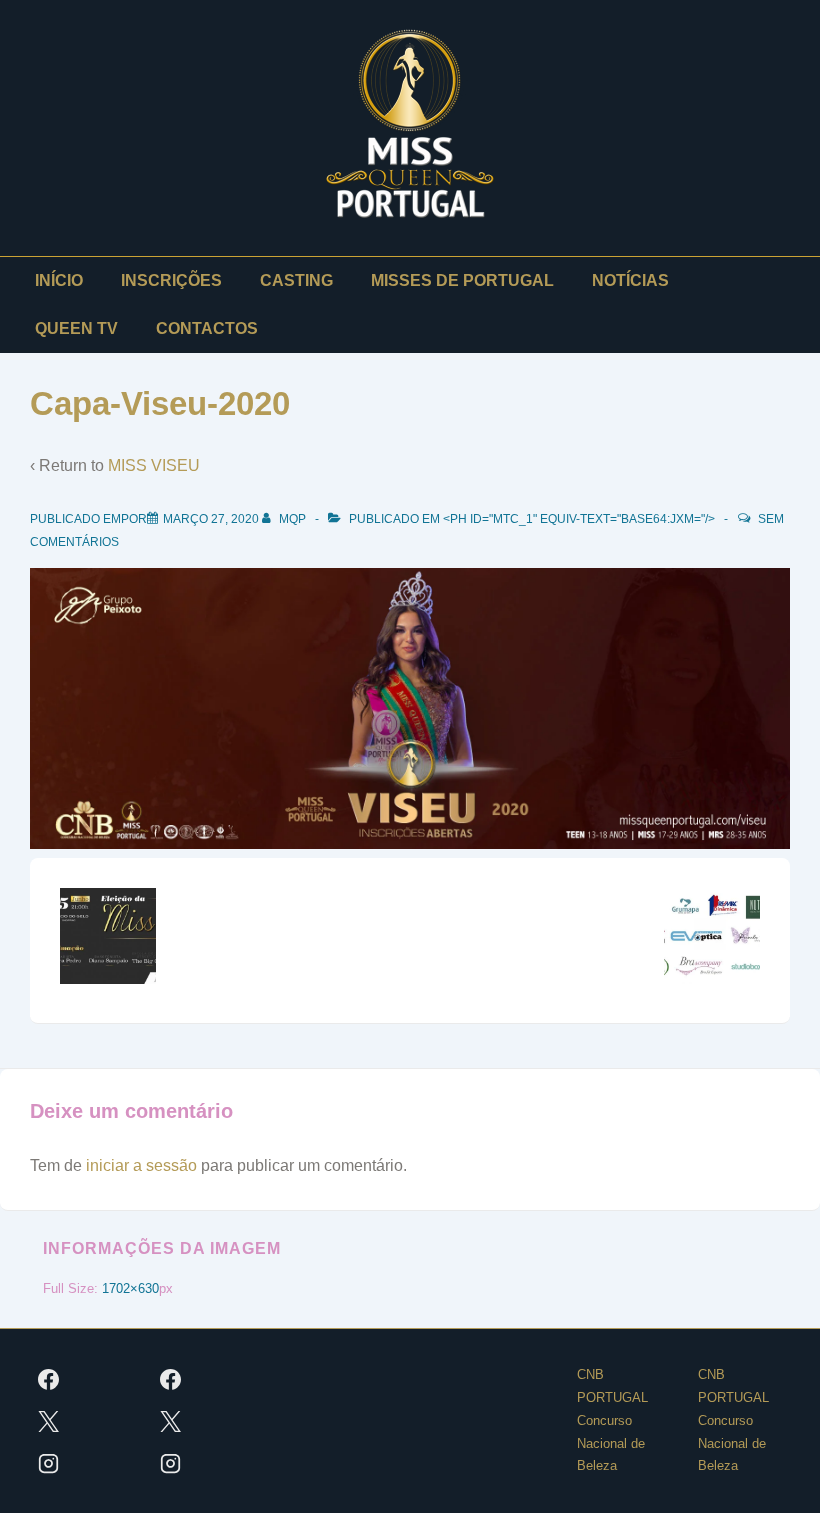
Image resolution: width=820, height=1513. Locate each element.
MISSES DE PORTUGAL (462, 280)
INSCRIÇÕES (171, 280)
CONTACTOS (207, 328)
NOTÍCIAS (630, 280)
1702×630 (130, 1288)
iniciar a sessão (141, 1165)
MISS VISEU (154, 465)
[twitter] (49, 1421)
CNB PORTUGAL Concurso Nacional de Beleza (612, 1420)
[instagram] (49, 1463)
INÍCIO (59, 280)
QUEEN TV (76, 328)
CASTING (296, 280)
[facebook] (49, 1379)
